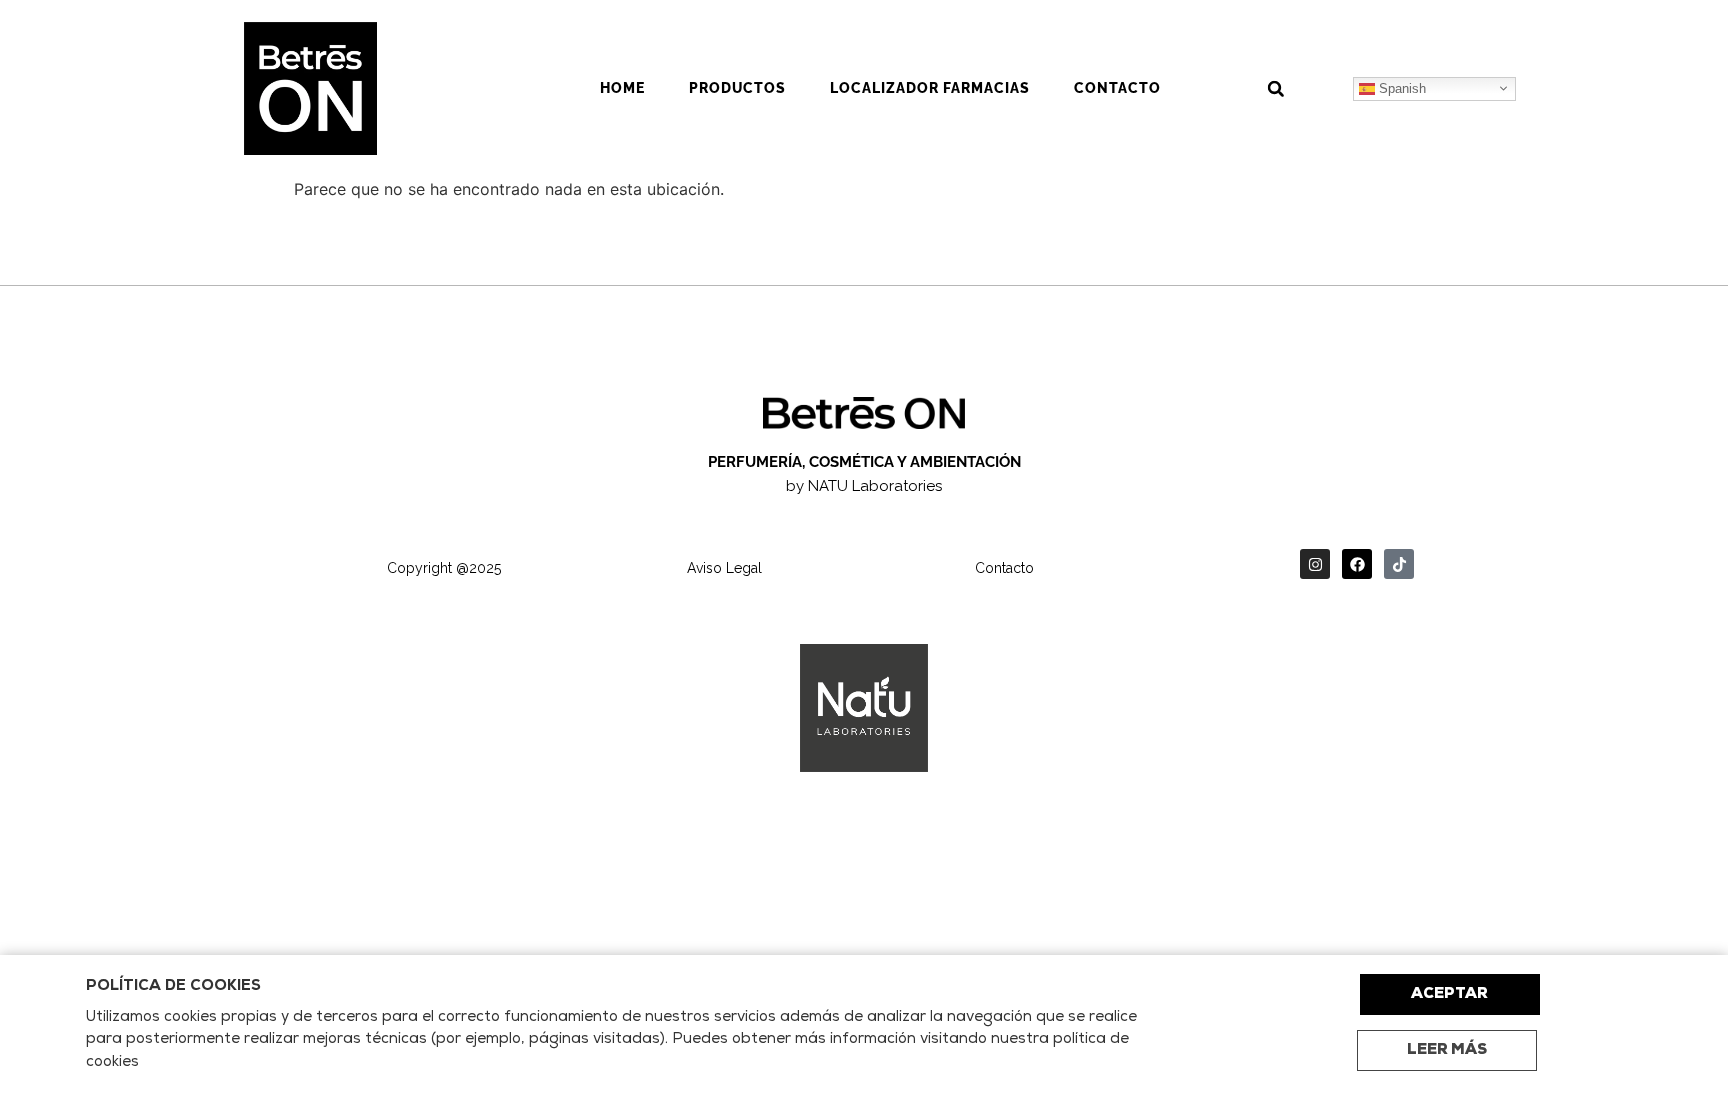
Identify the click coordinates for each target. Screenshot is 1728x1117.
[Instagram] (1315, 564)
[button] (1276, 89)
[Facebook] (1357, 564)
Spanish (1400, 87)
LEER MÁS (1447, 1050)
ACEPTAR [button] (1449, 994)
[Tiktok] (1399, 564)
